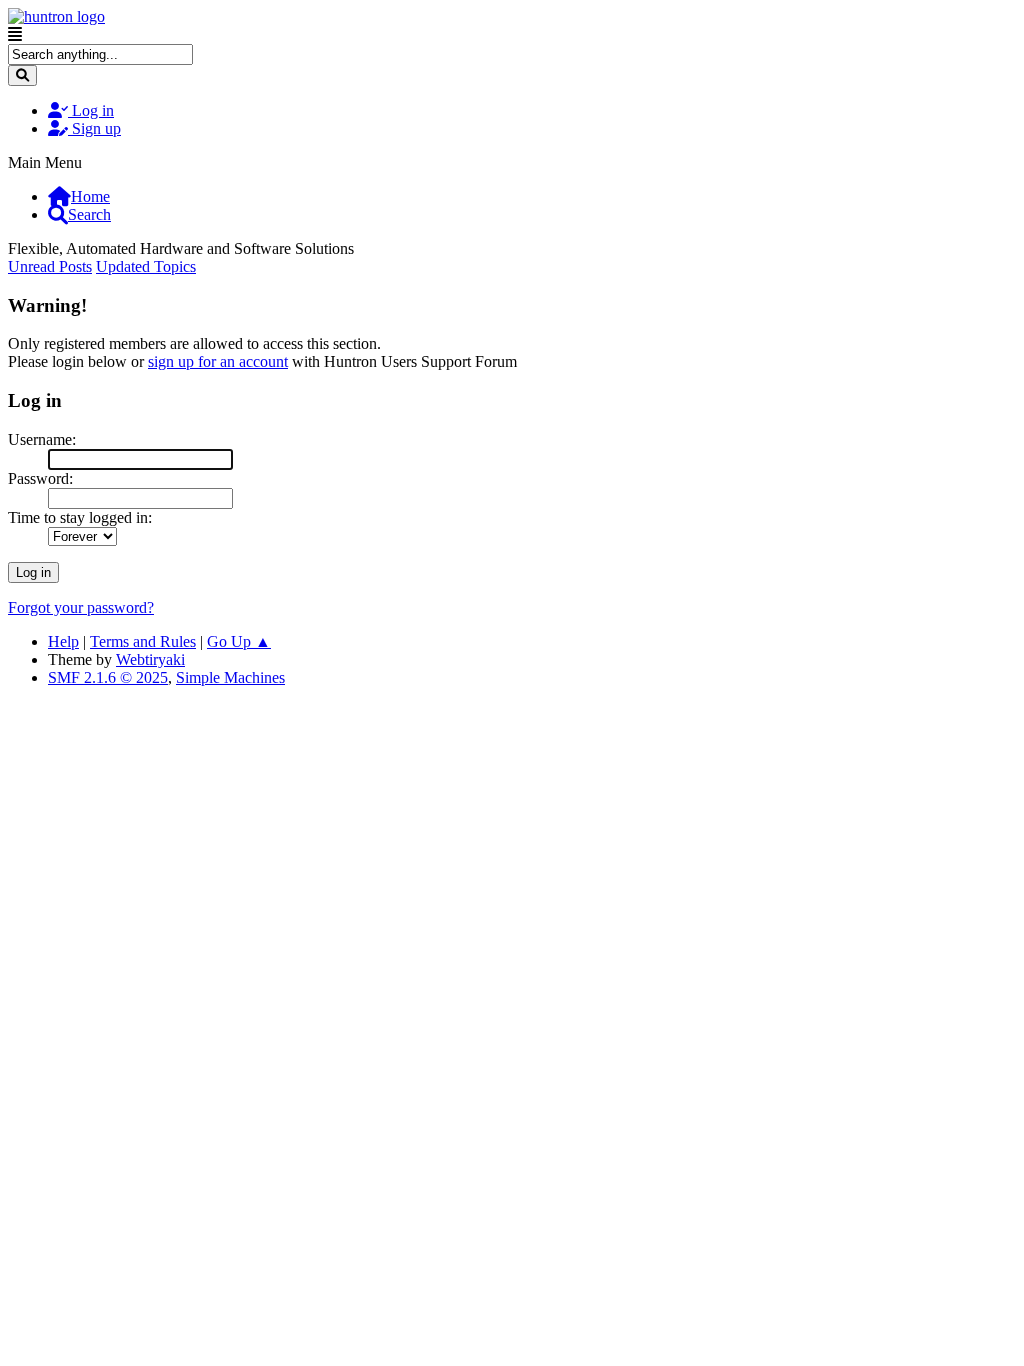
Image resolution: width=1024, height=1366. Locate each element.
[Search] (22, 75)
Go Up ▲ (239, 641)
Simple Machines (230, 677)
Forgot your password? (81, 607)
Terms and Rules (143, 641)
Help (63, 641)
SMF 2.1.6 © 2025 (108, 677)
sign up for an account (218, 361)
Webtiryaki (150, 659)
